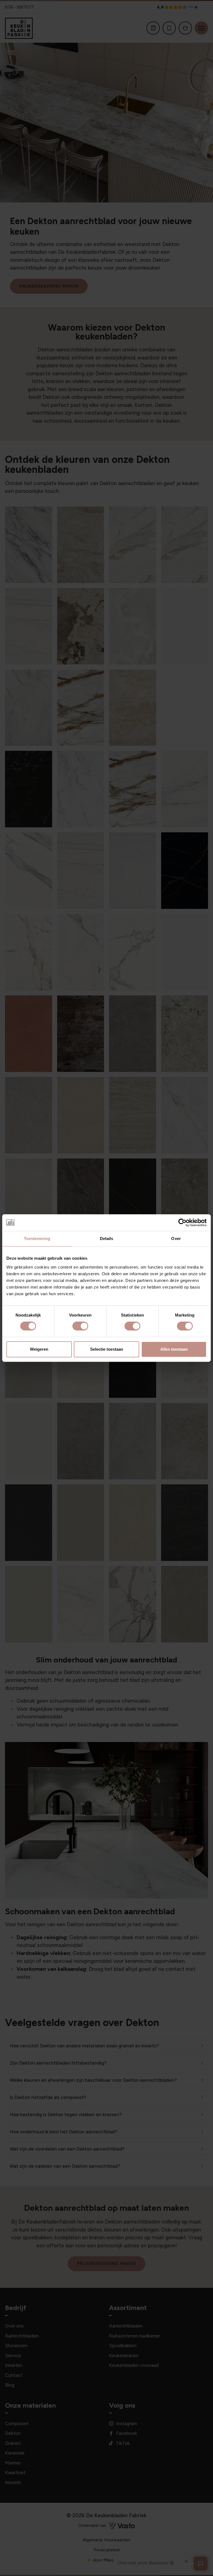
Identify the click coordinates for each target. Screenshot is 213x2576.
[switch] (80, 1326)
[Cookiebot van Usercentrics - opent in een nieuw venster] (182, 1223)
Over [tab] (176, 1238)
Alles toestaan (174, 1349)
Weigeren (39, 1349)
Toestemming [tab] (37, 1238)
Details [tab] (107, 1238)
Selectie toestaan (107, 1349)
